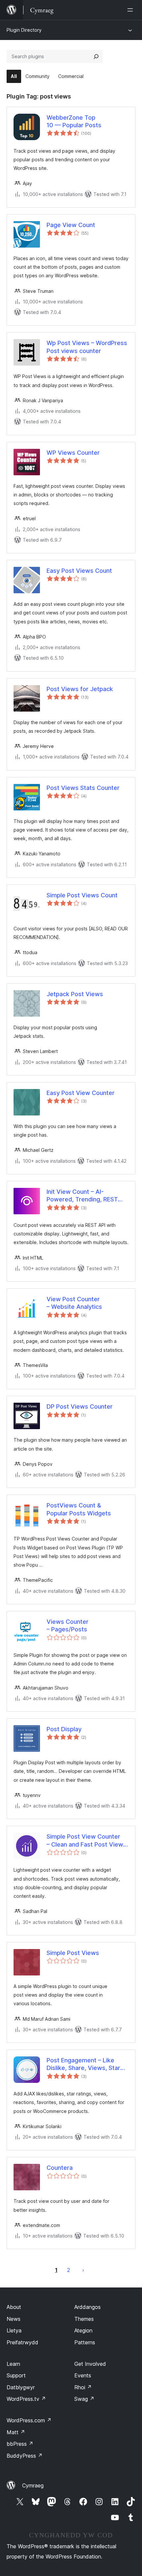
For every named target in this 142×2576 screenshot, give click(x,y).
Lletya (14, 2330)
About (14, 2307)
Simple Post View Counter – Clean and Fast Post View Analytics (85, 1841)
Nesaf (83, 2270)
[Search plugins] (96, 57)
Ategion (83, 2330)
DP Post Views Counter (80, 1406)
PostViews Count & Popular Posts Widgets (79, 1509)
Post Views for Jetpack (80, 689)
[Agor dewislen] (131, 10)
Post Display (64, 1729)
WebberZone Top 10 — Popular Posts (74, 121)
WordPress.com (29, 2420)
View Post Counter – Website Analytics (74, 1303)
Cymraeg (33, 2485)
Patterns (85, 2342)
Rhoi (83, 2387)
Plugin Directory (24, 30)
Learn (13, 2364)
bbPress (20, 2444)
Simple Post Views (73, 1953)
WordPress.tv (26, 2399)
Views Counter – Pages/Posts (68, 1625)
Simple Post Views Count (82, 895)
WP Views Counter (73, 453)
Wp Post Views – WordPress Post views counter (87, 347)
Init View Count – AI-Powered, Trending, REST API (82, 1196)
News (14, 2319)
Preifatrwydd (22, 2342)
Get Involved (90, 2364)
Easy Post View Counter (81, 1093)
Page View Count (71, 225)
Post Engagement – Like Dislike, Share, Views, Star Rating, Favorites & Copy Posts (83, 2064)
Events (83, 2375)
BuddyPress (25, 2456)
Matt (16, 2432)
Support (16, 2375)
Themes (84, 2319)
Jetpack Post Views (75, 994)
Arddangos (88, 2307)
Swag (84, 2399)
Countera (60, 2168)
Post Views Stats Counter (83, 788)
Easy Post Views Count (79, 571)
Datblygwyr (21, 2387)
